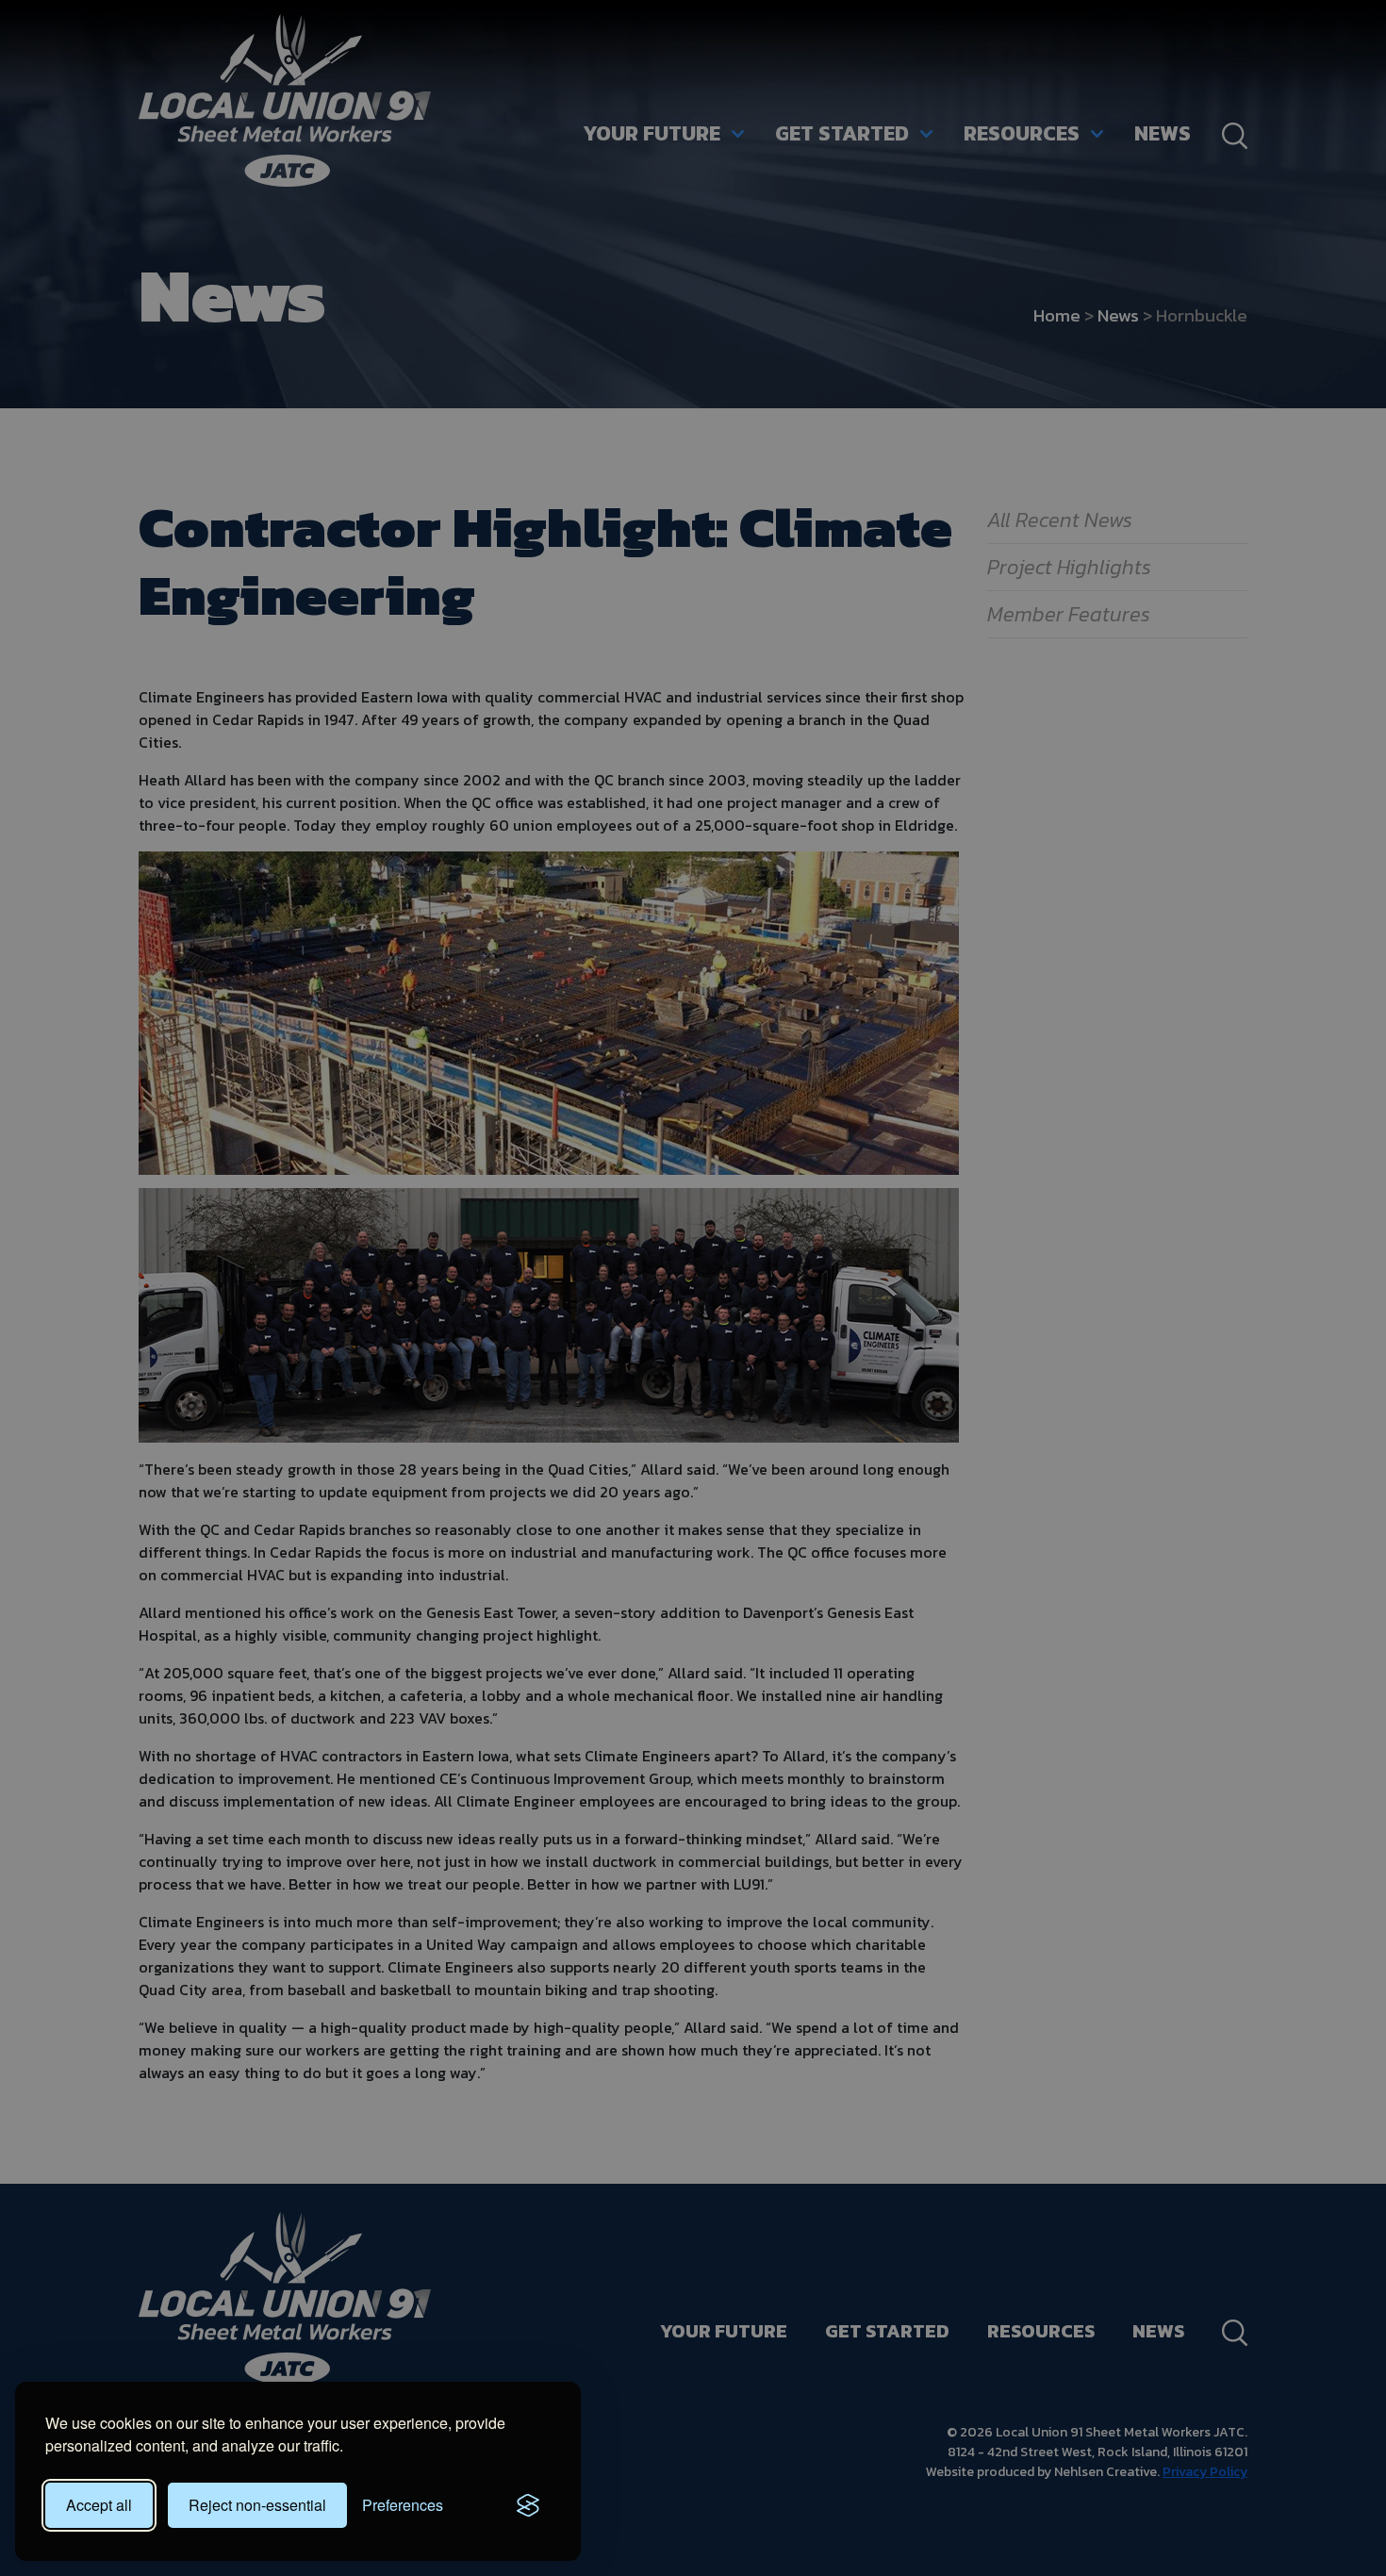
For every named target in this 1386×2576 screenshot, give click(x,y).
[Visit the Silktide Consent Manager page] (528, 2505)
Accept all (99, 2505)
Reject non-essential (257, 2505)
